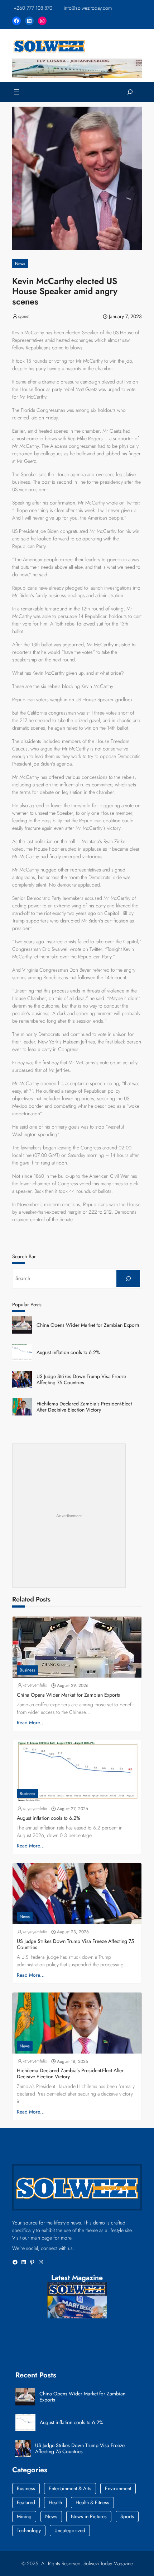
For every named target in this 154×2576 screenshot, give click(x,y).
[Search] (128, 1278)
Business (27, 1670)
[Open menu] (16, 92)
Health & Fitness (92, 2502)
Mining (24, 2516)
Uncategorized (70, 2530)
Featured (26, 2502)
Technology (29, 2530)
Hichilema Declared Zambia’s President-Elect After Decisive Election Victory (84, 1407)
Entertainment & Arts (70, 2488)
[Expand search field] (130, 92)
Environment (118, 2488)
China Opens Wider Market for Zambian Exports (88, 1325)
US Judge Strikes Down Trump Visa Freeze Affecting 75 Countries (81, 1380)
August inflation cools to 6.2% (68, 1352)
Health (55, 2502)
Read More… (31, 1722)
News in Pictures (89, 2516)
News (20, 264)
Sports (127, 2516)
